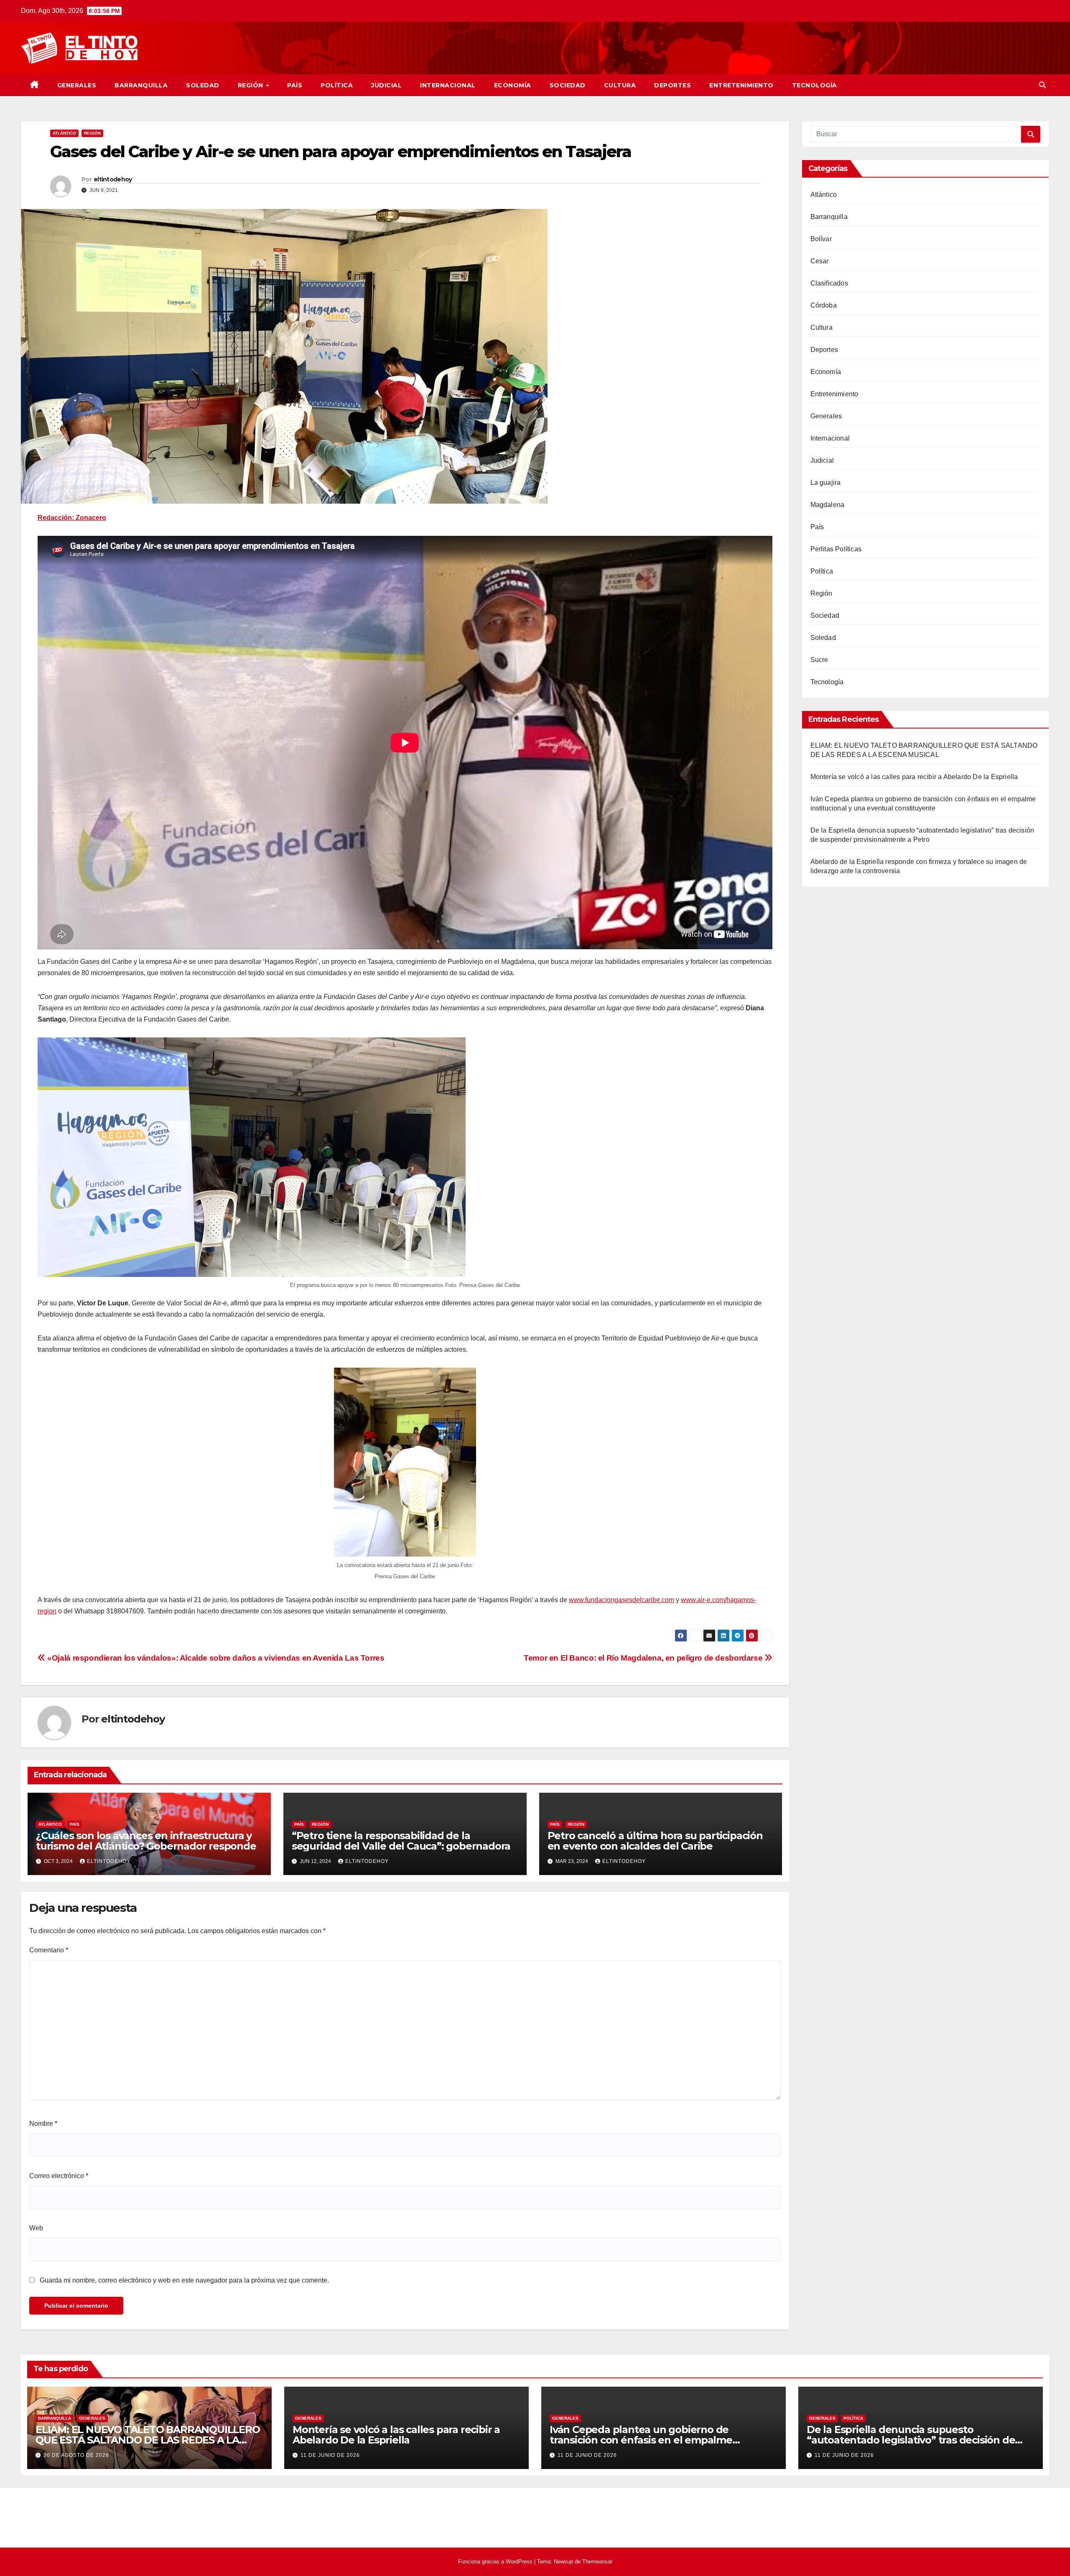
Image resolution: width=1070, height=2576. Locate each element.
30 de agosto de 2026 (76, 2455)
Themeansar (597, 2562)
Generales (77, 85)
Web (36, 2228)
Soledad (203, 85)
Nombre (43, 2124)
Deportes (673, 85)
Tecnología (815, 85)
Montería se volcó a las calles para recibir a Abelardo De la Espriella (914, 777)
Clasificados (829, 283)
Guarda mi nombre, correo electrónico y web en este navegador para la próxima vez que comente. (184, 2280)
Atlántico (64, 133)
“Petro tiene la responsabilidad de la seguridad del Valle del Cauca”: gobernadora (401, 1841)
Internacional (448, 85)
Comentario (49, 1950)
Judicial (386, 85)
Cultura (620, 85)
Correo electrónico (59, 2176)
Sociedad (568, 85)
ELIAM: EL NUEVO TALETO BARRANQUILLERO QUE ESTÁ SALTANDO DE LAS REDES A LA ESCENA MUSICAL (148, 2440)
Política (337, 85)
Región (252, 85)
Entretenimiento (741, 85)
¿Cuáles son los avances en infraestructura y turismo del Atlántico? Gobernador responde (146, 1841)
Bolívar (821, 239)
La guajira (826, 483)
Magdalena (828, 505)
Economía (513, 85)
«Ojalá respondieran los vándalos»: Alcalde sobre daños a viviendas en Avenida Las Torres (215, 1658)
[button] (1042, 85)
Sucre (819, 660)
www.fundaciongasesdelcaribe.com (622, 1600)
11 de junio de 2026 (330, 2455)
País (295, 85)
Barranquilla (141, 85)
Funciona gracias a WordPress (496, 2562)
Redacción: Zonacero (72, 518)
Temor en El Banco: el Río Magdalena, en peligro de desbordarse (644, 1658)
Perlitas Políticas (836, 549)
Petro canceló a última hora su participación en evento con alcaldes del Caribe (655, 1841)
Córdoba (824, 305)
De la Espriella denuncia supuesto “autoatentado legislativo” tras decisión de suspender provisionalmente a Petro (911, 2440)
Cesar (820, 261)
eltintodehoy (113, 179)
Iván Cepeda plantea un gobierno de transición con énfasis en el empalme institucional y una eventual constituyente (653, 2440)
